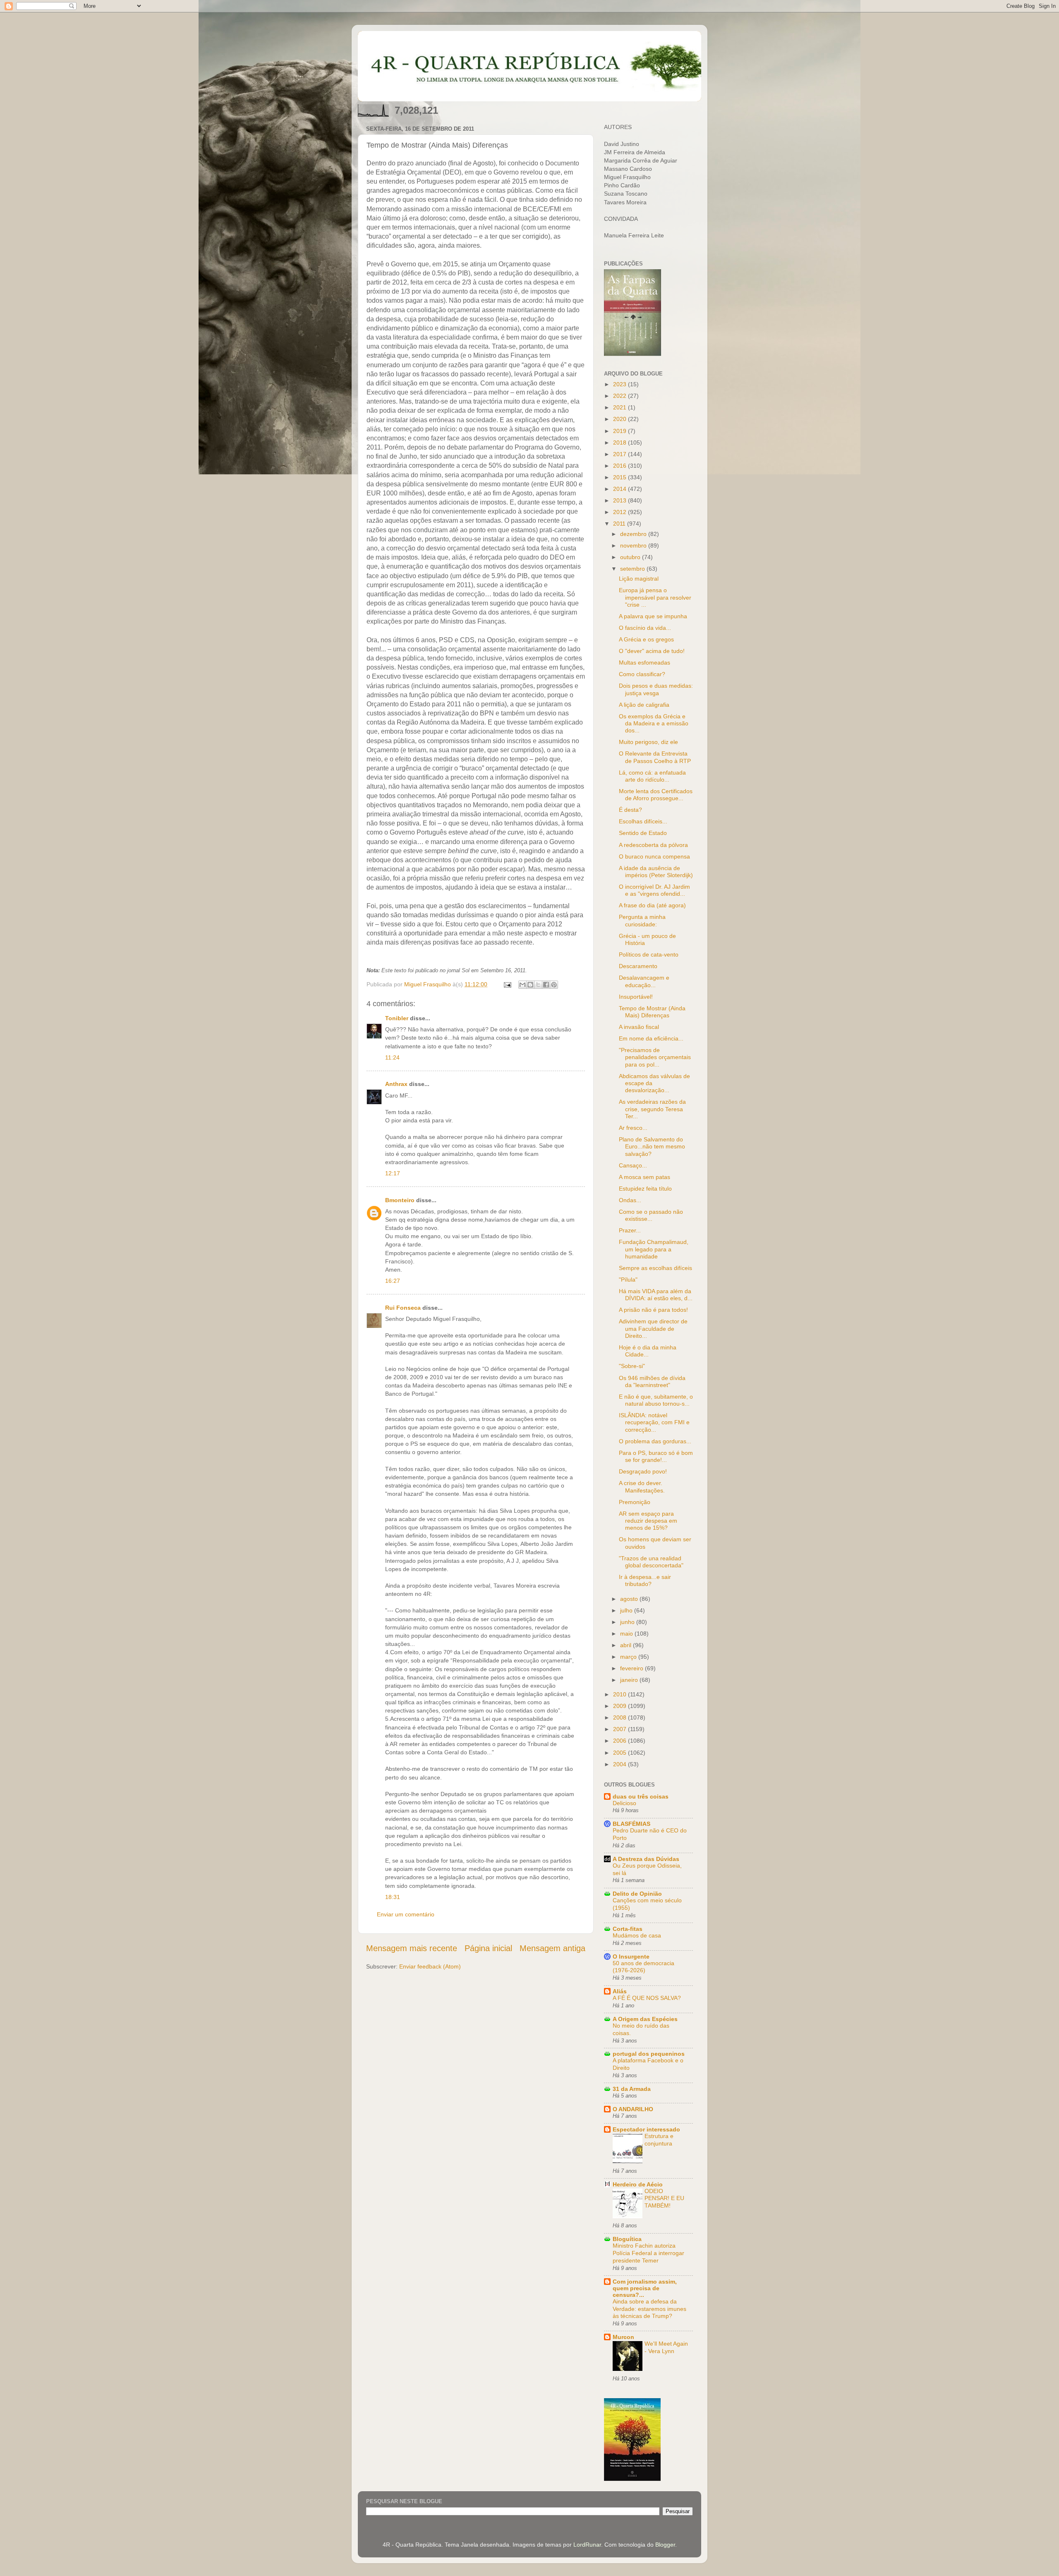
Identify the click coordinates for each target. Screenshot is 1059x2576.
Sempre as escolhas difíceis (655, 1268)
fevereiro (633, 1668)
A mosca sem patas (645, 1177)
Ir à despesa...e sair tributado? (645, 1580)
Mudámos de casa (637, 1936)
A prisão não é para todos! (653, 1310)
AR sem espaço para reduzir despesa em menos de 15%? (648, 1521)
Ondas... (630, 1200)
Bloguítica (627, 2239)
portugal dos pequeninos (649, 2054)
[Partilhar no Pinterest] (554, 985)
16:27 (393, 1281)
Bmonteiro (400, 1200)
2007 (621, 1729)
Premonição (635, 1502)
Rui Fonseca (403, 1308)
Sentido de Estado (643, 833)
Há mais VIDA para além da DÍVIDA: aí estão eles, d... (656, 1295)
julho (627, 1610)
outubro (631, 557)
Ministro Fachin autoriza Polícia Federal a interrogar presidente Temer (648, 2253)
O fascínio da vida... (645, 628)
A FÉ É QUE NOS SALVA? (647, 1998)
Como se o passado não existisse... (651, 1215)
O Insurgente (631, 1957)
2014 (621, 489)
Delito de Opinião (637, 1894)
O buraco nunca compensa (654, 856)
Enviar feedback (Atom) (430, 1966)
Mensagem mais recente (412, 1948)
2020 (621, 419)
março (629, 1657)
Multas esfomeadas (645, 663)
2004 (621, 1764)
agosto (630, 1599)
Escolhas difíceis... (643, 821)
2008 (621, 1717)
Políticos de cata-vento (649, 954)
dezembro (634, 534)
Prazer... (630, 1230)
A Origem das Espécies (645, 2019)
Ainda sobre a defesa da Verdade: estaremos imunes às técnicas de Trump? (649, 2309)
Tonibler (397, 1018)
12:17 (393, 1173)
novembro (634, 545)
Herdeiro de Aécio (638, 2184)
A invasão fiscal (639, 1027)
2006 (621, 1741)
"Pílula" (628, 1280)
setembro (633, 569)
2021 (621, 407)
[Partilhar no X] (538, 985)
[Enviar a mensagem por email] (522, 985)
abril (627, 1645)
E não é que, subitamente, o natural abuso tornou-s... (656, 1400)
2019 (621, 431)
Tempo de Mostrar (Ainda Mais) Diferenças (652, 1012)
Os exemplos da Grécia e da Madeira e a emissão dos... (654, 724)
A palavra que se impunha (653, 616)
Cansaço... (633, 1165)
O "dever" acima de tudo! (652, 651)
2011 (620, 524)
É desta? (630, 810)
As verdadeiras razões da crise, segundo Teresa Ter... (652, 1109)
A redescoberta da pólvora (653, 845)
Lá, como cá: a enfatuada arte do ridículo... (652, 776)
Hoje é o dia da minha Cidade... (648, 1351)
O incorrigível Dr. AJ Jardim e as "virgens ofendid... (654, 890)
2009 (621, 1706)
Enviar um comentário (406, 1914)
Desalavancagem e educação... (644, 981)
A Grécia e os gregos (646, 639)
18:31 (393, 1897)
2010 (621, 1694)
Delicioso (624, 1803)
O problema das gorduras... (655, 1441)
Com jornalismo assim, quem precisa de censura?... (645, 2288)
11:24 (392, 1057)
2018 (621, 442)
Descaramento (638, 966)
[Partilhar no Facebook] (546, 985)
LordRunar (587, 2545)
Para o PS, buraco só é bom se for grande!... (656, 1456)
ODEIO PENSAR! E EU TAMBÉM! (664, 2199)
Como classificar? (642, 674)
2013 (621, 500)
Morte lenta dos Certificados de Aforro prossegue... (656, 795)
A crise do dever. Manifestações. (642, 1487)
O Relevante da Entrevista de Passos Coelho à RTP (655, 757)
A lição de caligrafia (644, 705)
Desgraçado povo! (643, 1471)
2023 (621, 384)
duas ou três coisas (641, 1796)
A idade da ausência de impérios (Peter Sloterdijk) (656, 872)
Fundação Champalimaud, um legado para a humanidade (654, 1249)
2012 (621, 512)
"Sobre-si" (632, 1366)
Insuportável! (636, 997)
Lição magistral (639, 579)
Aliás (620, 1991)
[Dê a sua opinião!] (530, 985)
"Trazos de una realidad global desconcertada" (651, 1562)
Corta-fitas (628, 1929)
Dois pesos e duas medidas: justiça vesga (656, 689)
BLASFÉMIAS (631, 1824)
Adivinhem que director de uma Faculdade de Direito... (653, 1329)
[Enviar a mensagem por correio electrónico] (507, 984)
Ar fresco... (633, 1128)
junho (628, 1622)
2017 (621, 454)
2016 (621, 466)
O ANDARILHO (633, 2109)
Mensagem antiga (552, 1948)
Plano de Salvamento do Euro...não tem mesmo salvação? (652, 1147)
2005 (621, 1753)
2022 (621, 396)
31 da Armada (632, 2089)
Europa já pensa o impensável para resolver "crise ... (655, 597)
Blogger (665, 2545)
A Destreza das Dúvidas (646, 1859)
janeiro (630, 1680)
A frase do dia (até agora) (652, 905)
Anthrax (396, 1084)
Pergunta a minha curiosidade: (642, 920)
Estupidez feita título (645, 1189)
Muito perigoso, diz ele (648, 742)
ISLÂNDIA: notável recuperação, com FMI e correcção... (654, 1422)
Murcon (623, 2337)
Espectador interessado (646, 2129)
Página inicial (488, 1948)
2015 (621, 477)
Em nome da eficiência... (651, 1038)
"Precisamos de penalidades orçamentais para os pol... (655, 1057)
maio (627, 1634)
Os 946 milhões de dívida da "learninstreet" (652, 1381)
